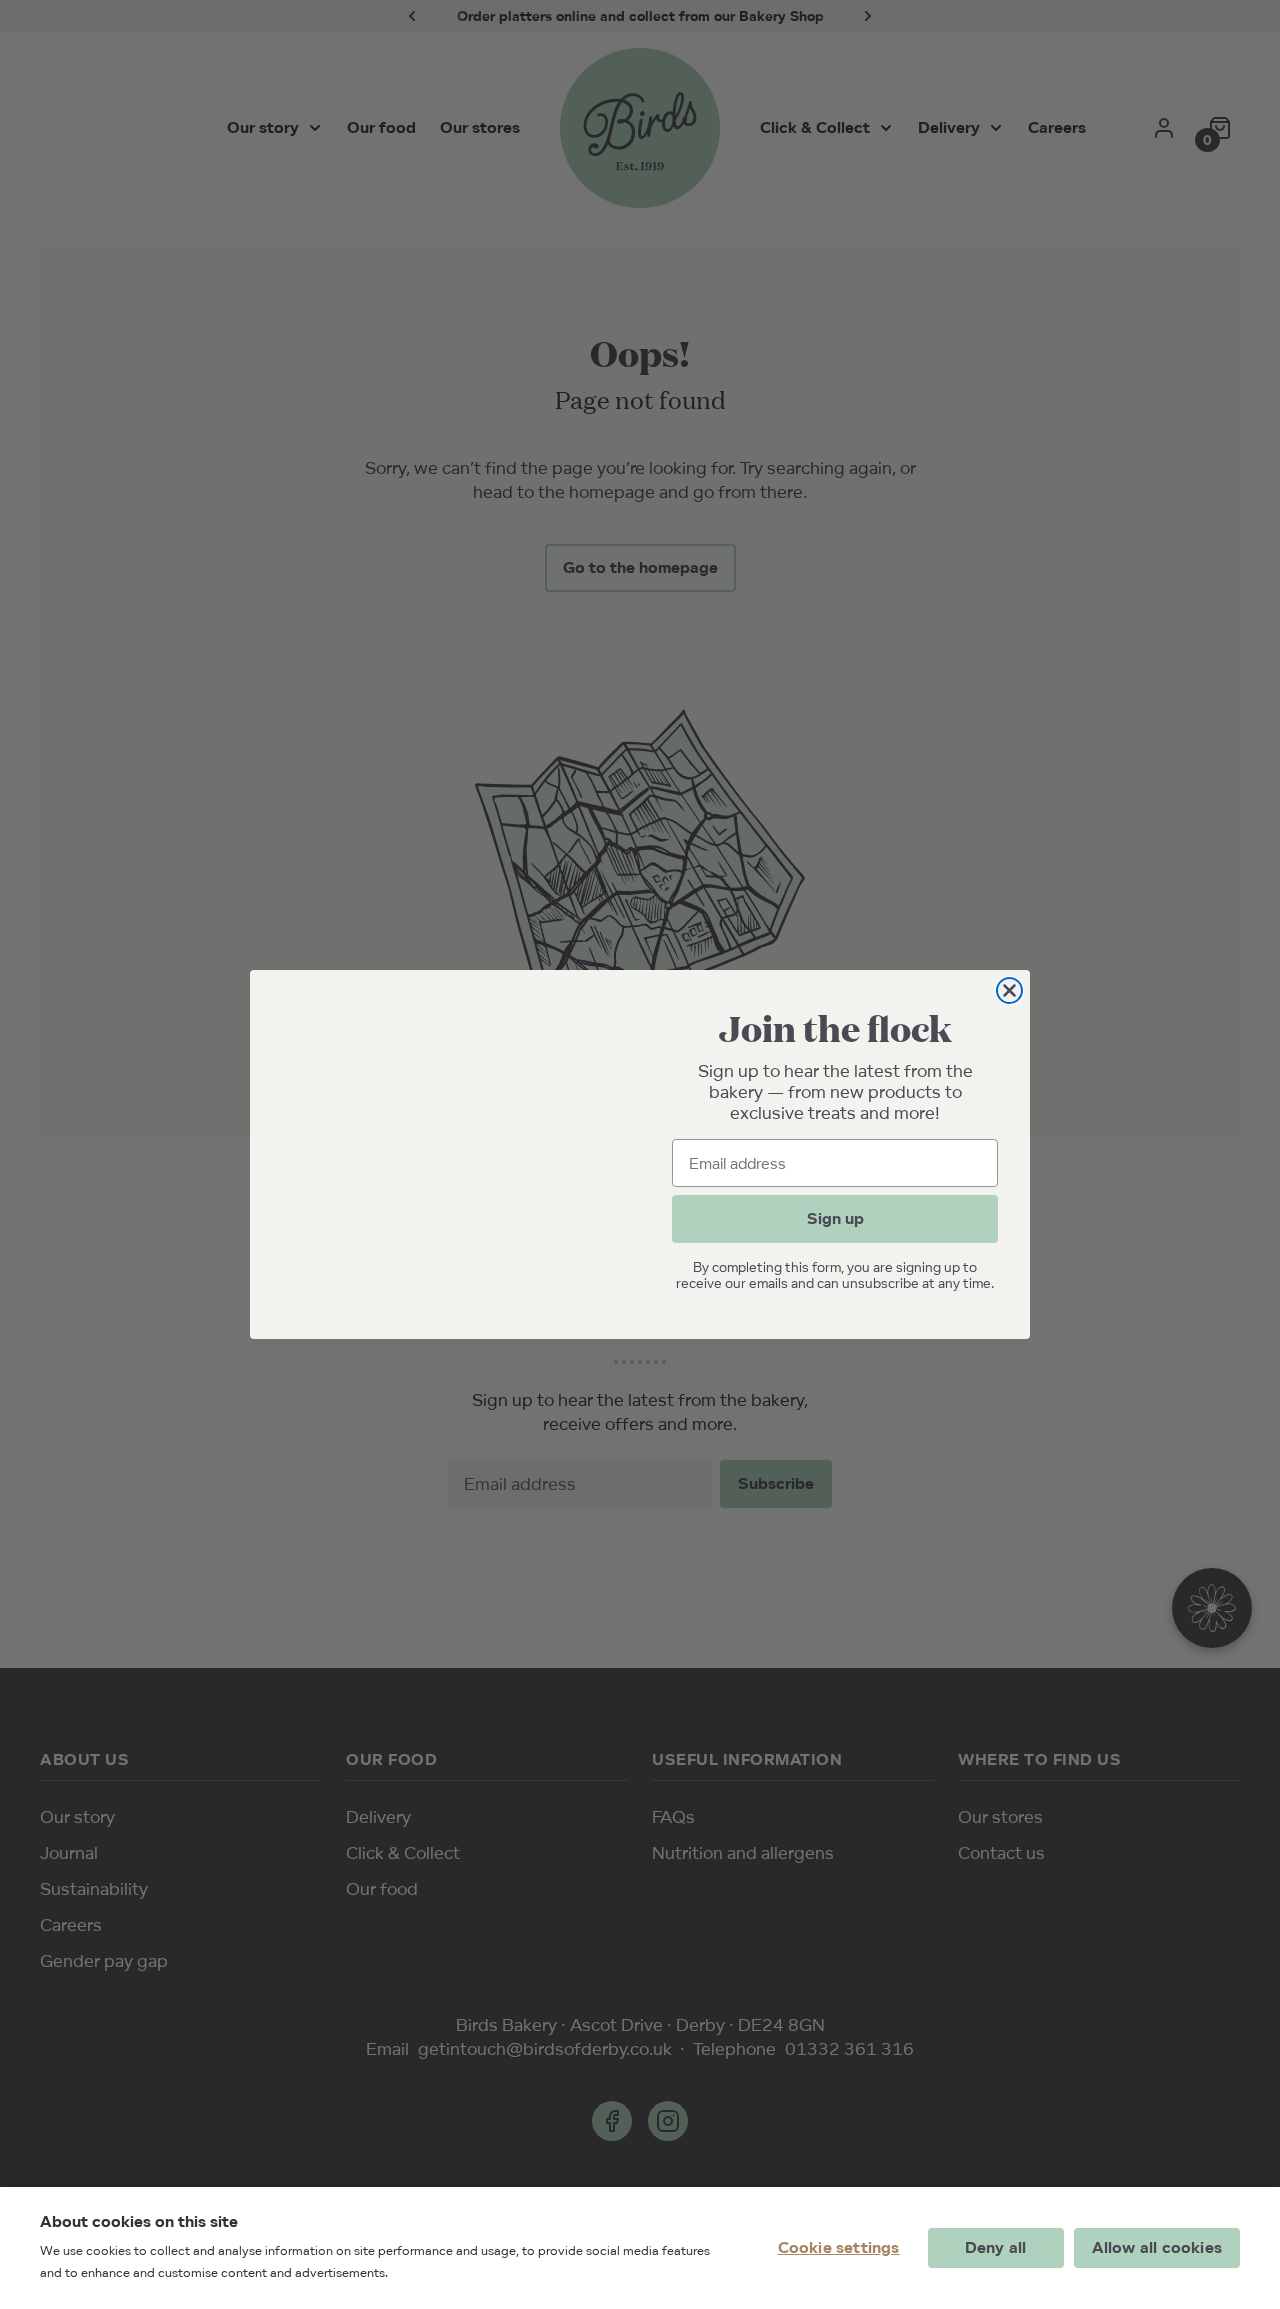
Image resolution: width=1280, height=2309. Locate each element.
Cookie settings (839, 2247)
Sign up (835, 1218)
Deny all (996, 2247)
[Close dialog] (1009, 990)
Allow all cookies (1157, 2247)
